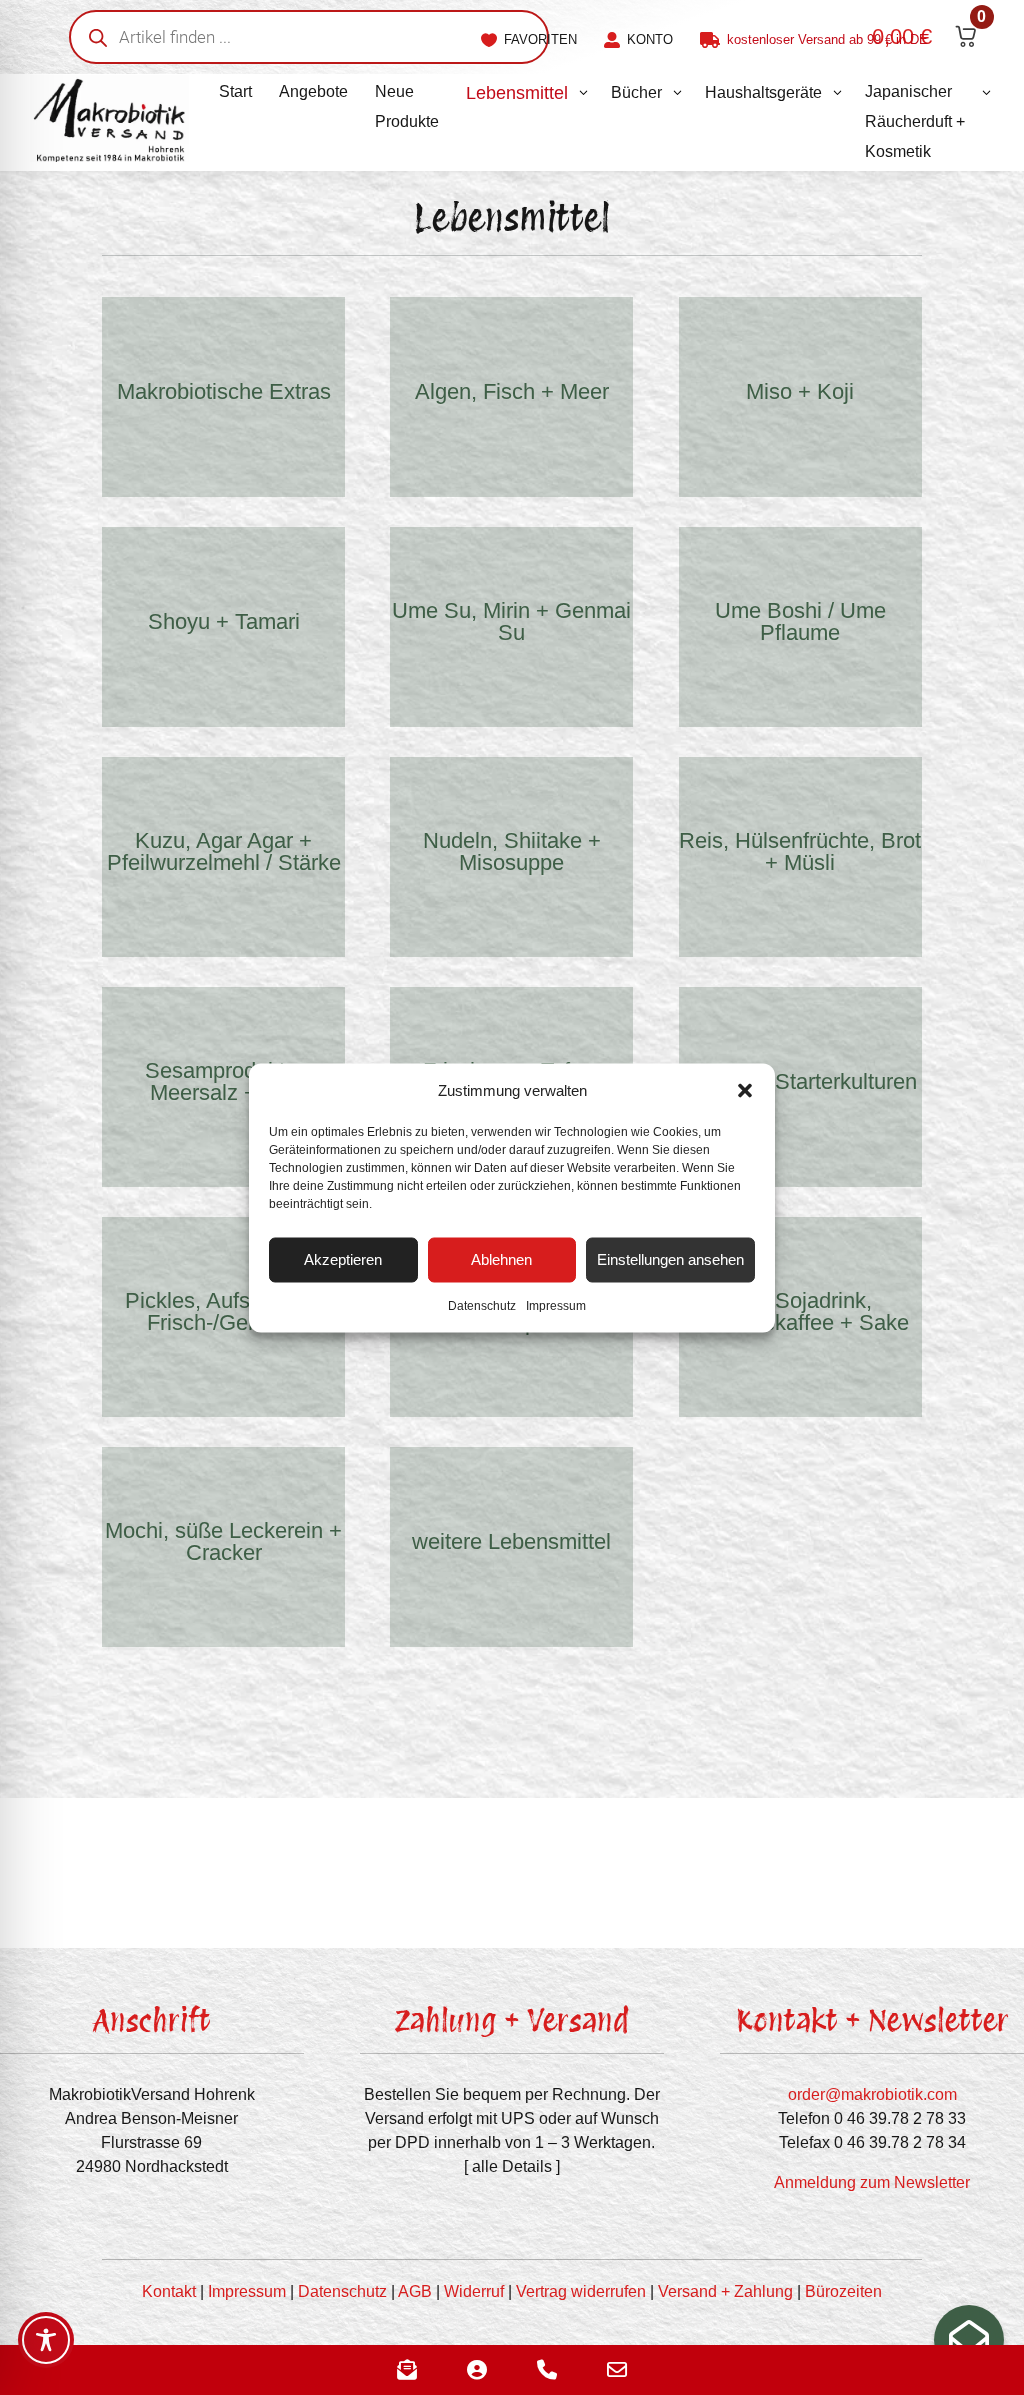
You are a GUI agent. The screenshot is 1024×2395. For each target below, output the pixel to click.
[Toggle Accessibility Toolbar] (46, 2340)
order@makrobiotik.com (872, 2094)
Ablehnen (501, 1259)
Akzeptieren (343, 1259)
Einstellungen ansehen (670, 1259)
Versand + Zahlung (725, 2291)
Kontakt (169, 2291)
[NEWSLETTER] (969, 2340)
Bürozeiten (843, 2291)
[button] (745, 1090)
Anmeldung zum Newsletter (872, 2182)
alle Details (512, 2166)
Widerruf (474, 2291)
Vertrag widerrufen (581, 2291)
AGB (415, 2291)
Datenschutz (482, 1305)
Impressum (556, 1305)
